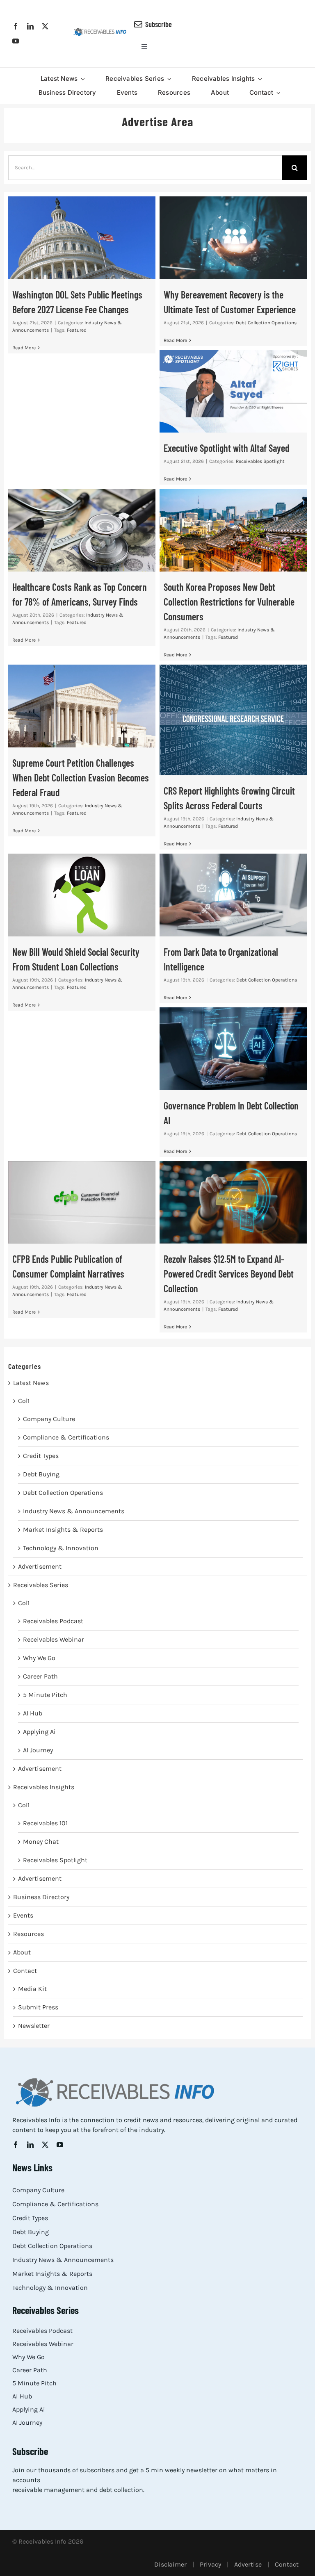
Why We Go (39, 1658)
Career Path (40, 1676)
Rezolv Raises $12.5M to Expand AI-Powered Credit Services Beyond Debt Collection (233, 1202)
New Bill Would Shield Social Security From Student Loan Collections (82, 895)
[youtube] (16, 41)
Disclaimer (170, 2564)
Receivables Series (41, 1585)
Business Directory (41, 1897)
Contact (25, 1971)
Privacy (210, 2564)
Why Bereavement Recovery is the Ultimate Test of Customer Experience (233, 238)
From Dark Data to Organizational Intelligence (233, 895)
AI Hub (33, 1713)
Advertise (248, 2564)
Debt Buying (41, 1474)
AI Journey (38, 1750)
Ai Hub (22, 2396)
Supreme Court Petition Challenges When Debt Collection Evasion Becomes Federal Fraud (82, 706)
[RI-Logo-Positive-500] (100, 31)
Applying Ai (39, 1732)
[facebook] (16, 26)
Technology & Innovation (61, 1548)
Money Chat (41, 1841)
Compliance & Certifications (66, 1437)
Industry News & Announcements (74, 1511)
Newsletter (34, 2026)
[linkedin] (30, 26)
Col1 (24, 1401)
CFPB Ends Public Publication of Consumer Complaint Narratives (82, 1202)
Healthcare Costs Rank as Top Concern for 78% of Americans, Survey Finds (82, 530)
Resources (29, 1934)
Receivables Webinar (54, 1639)
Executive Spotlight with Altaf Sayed (233, 391)
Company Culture (49, 1419)
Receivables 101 (45, 1823)
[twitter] (45, 26)
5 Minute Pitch (45, 1695)
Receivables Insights (44, 1787)
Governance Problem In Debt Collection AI (233, 1049)
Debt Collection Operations (266, 323)
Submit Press (38, 2007)
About (22, 1952)
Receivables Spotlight (260, 461)
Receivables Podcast (53, 1621)
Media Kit (32, 1989)
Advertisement (40, 1566)
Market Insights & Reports (63, 1529)
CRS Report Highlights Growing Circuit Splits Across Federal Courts (233, 720)
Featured (77, 330)
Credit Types (41, 1456)
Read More (24, 348)
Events (23, 1915)
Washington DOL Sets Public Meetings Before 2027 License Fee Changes (82, 238)
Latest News (31, 1383)
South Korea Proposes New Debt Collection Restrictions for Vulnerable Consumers (233, 530)
